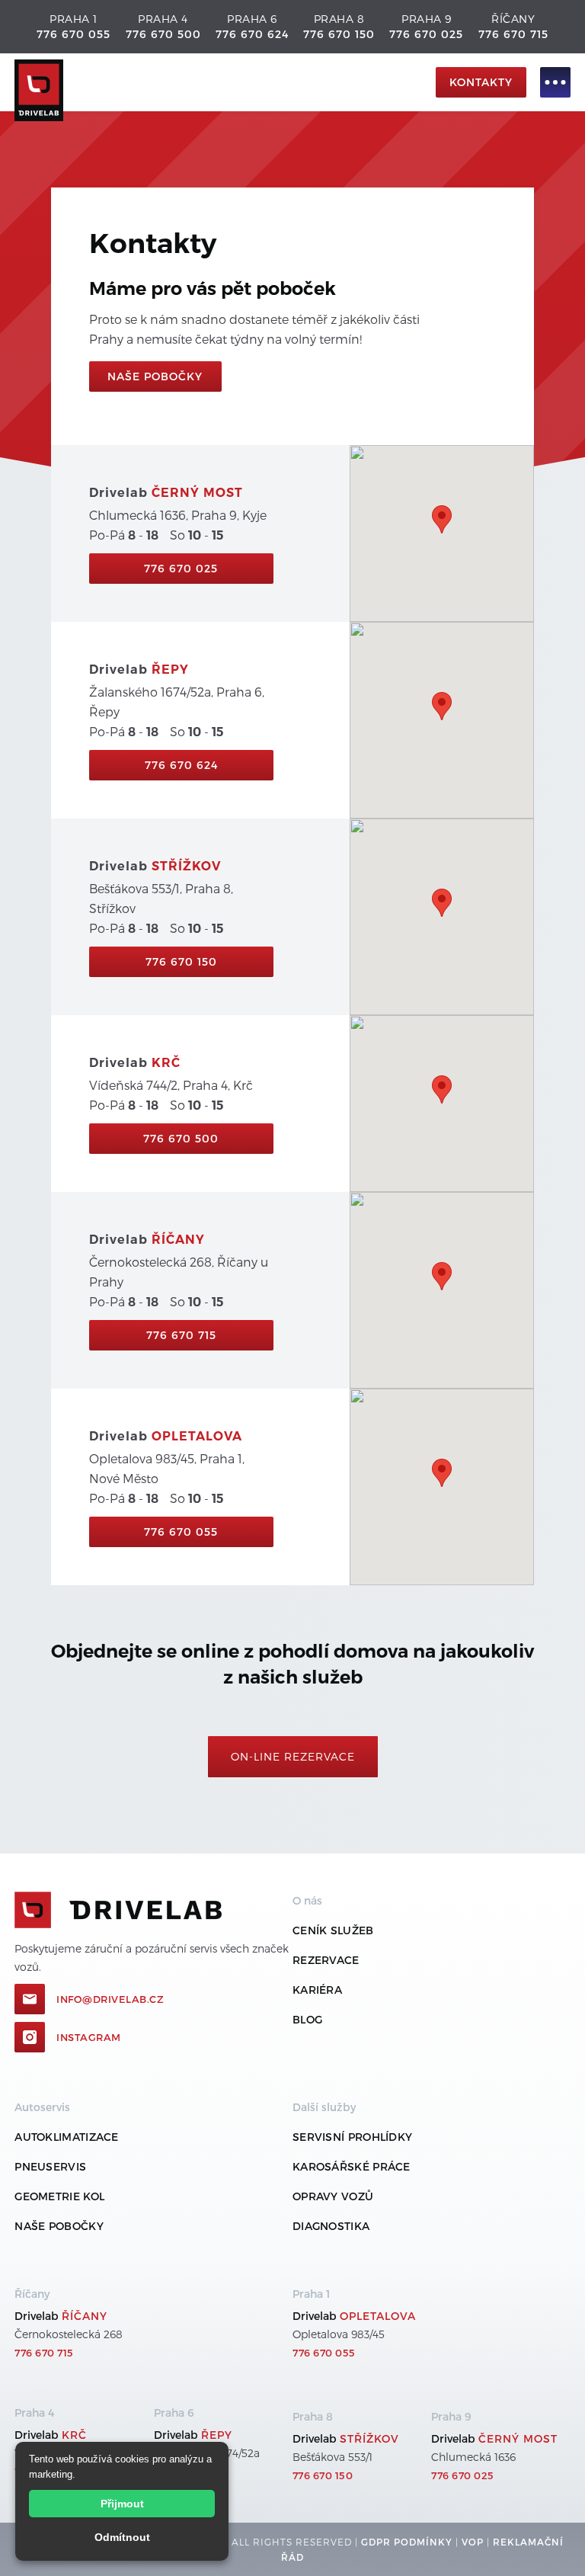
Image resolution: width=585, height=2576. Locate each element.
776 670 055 (74, 34)
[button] (548, 82)
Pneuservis (50, 2166)
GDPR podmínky (407, 2542)
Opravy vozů (333, 2196)
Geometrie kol (59, 2196)
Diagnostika (331, 2226)
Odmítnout (122, 2537)
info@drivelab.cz (110, 1999)
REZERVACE (326, 1960)
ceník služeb (333, 1930)
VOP (473, 2542)
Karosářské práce (352, 2166)
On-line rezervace (293, 1756)
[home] (221, 83)
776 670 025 (426, 34)
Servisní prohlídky (352, 2137)
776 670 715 (513, 34)
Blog (307, 2019)
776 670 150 (339, 34)
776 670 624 (252, 34)
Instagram (89, 2037)
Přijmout (122, 2504)
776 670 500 (163, 34)
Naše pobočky (59, 2226)
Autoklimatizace (67, 2137)
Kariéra (317, 1990)
